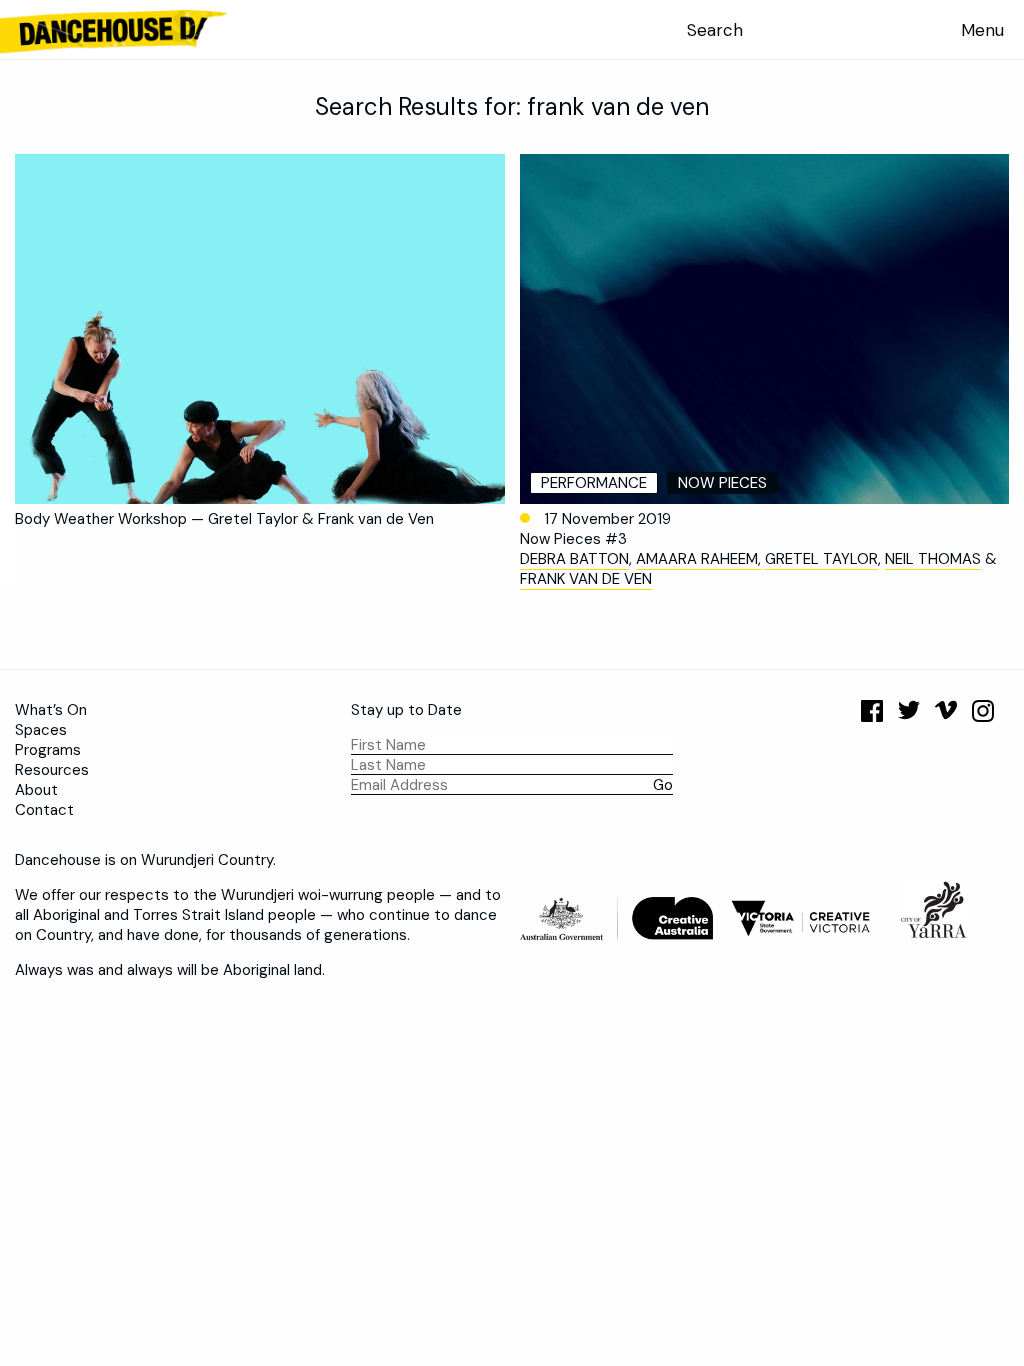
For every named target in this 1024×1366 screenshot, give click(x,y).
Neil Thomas (933, 559)
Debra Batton (574, 559)
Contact (44, 810)
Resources (52, 770)
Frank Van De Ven (586, 579)
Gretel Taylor (821, 559)
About (36, 790)
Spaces (41, 730)
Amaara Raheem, (698, 559)
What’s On (51, 710)
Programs (48, 750)
